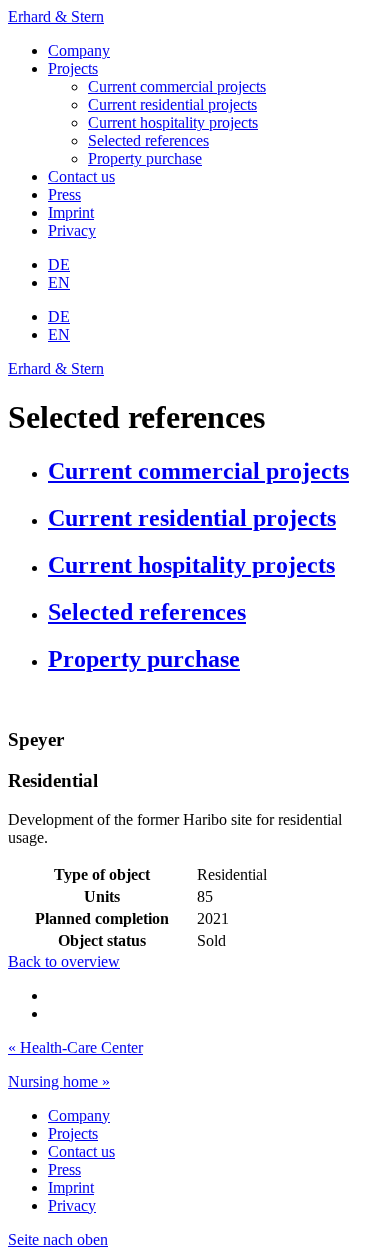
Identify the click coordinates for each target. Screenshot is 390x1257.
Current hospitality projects (173, 122)
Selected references (148, 140)
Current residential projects (172, 104)
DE (59, 264)
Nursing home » (59, 1081)
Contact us (81, 176)
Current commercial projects (177, 86)
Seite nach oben (58, 1239)
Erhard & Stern (56, 16)
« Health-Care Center (75, 1047)
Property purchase (145, 158)
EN (59, 282)
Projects (73, 68)
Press (64, 194)
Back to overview (64, 961)
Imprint (71, 212)
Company (79, 50)
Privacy (72, 230)
